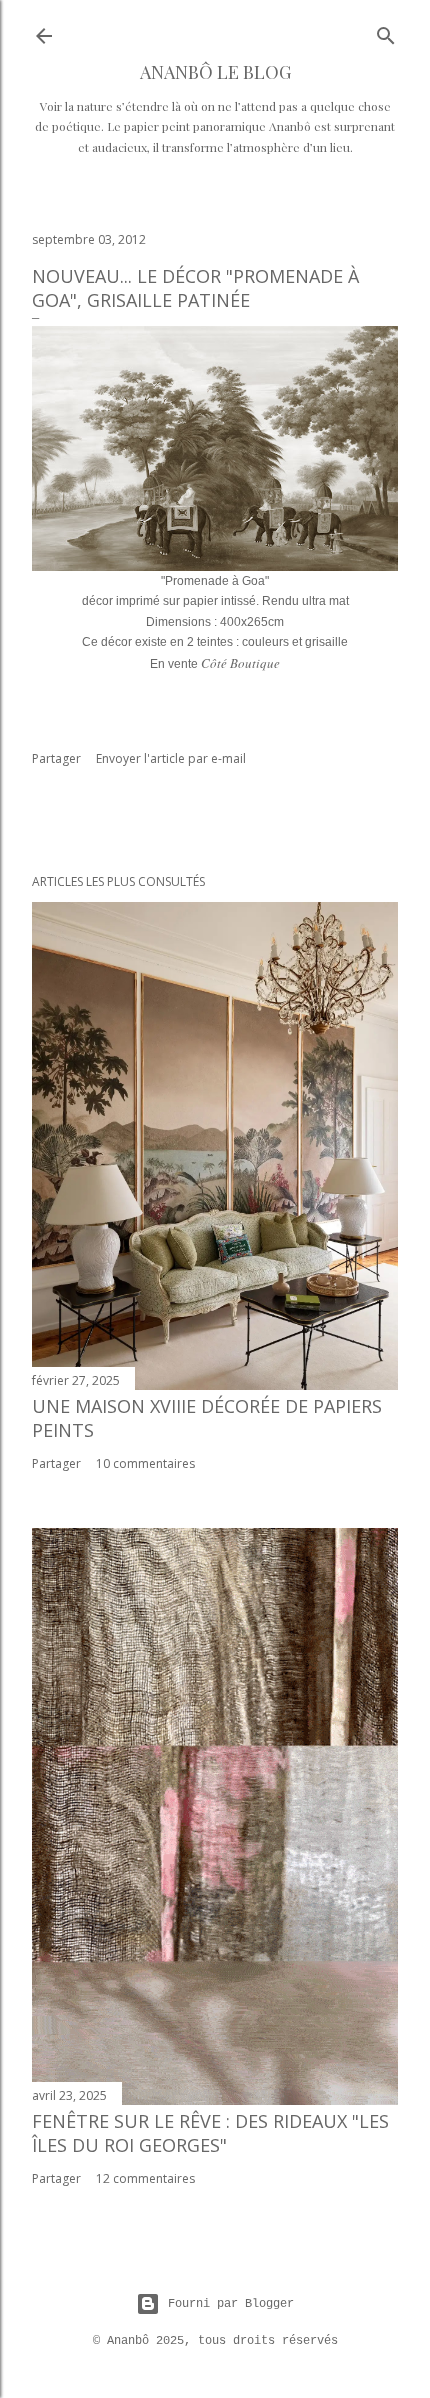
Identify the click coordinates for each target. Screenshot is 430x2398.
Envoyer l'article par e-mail (171, 758)
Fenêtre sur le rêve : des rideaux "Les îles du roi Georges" (210, 2133)
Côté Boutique (240, 663)
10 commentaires (145, 1463)
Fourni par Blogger (231, 2304)
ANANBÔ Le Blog (215, 72)
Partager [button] (56, 758)
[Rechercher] (386, 32)
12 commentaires (145, 2178)
